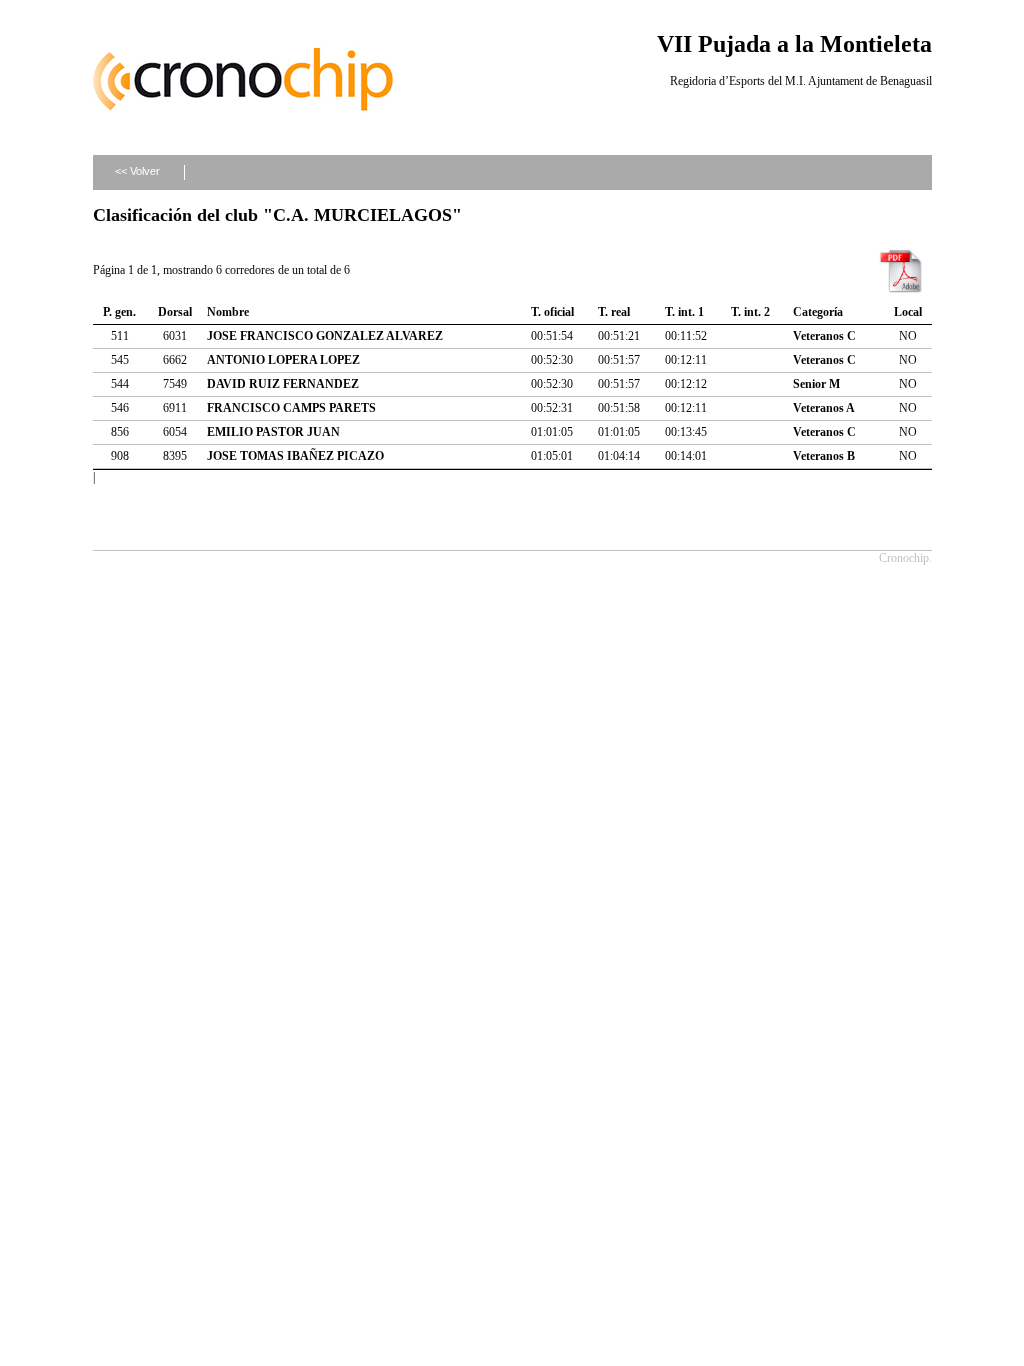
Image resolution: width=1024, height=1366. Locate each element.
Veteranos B (824, 456)
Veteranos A (824, 408)
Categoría (818, 312)
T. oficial (552, 312)
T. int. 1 (684, 312)
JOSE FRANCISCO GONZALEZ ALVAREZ (325, 336)
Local (908, 312)
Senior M (816, 384)
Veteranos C (824, 336)
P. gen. (119, 312)
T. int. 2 (750, 312)
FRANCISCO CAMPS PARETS (291, 408)
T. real (614, 312)
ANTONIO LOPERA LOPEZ (283, 360)
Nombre (228, 312)
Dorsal (175, 312)
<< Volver (137, 171)
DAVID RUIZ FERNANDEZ (283, 384)
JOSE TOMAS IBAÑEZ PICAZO (295, 456)
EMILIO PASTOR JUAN (273, 432)
